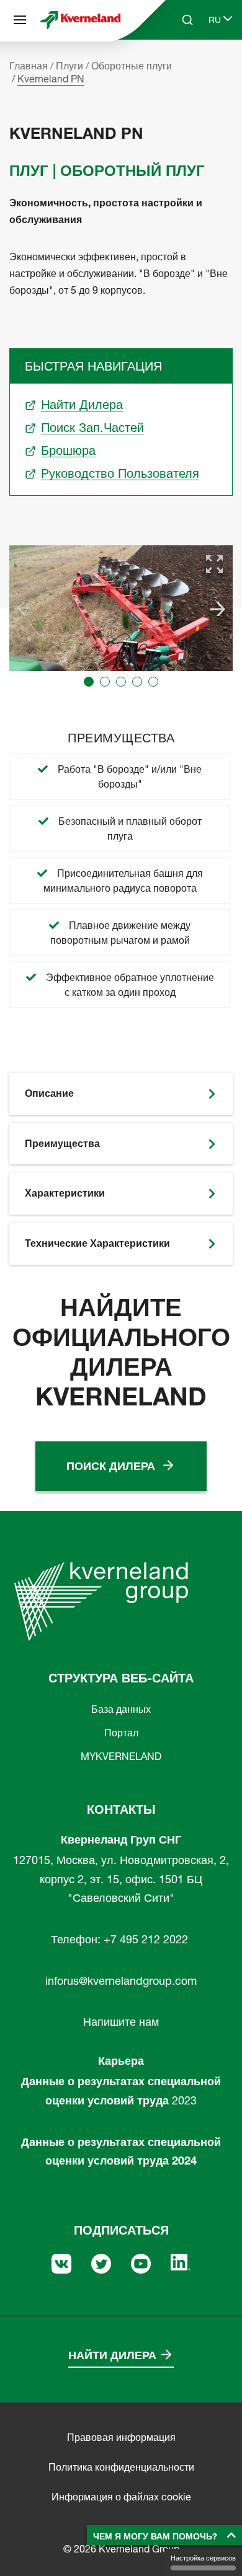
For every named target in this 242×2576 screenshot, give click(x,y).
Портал (121, 1733)
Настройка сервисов (203, 2558)
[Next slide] (218, 609)
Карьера (121, 2061)
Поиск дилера (111, 1466)
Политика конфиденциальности (121, 2467)
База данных (121, 1709)
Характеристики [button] (65, 1193)
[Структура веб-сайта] (20, 20)
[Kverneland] (80, 20)
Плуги (69, 66)
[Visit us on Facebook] (61, 2262)
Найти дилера (112, 2355)
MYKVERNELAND (121, 1756)
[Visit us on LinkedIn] (181, 2261)
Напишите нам (121, 2022)
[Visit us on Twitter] (101, 2262)
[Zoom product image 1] (214, 564)
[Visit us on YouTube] (141, 2262)
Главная (29, 66)
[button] (89, 682)
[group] (121, 608)
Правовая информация (121, 2437)
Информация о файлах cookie (121, 2497)
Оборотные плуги (132, 66)
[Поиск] (179, 67)
